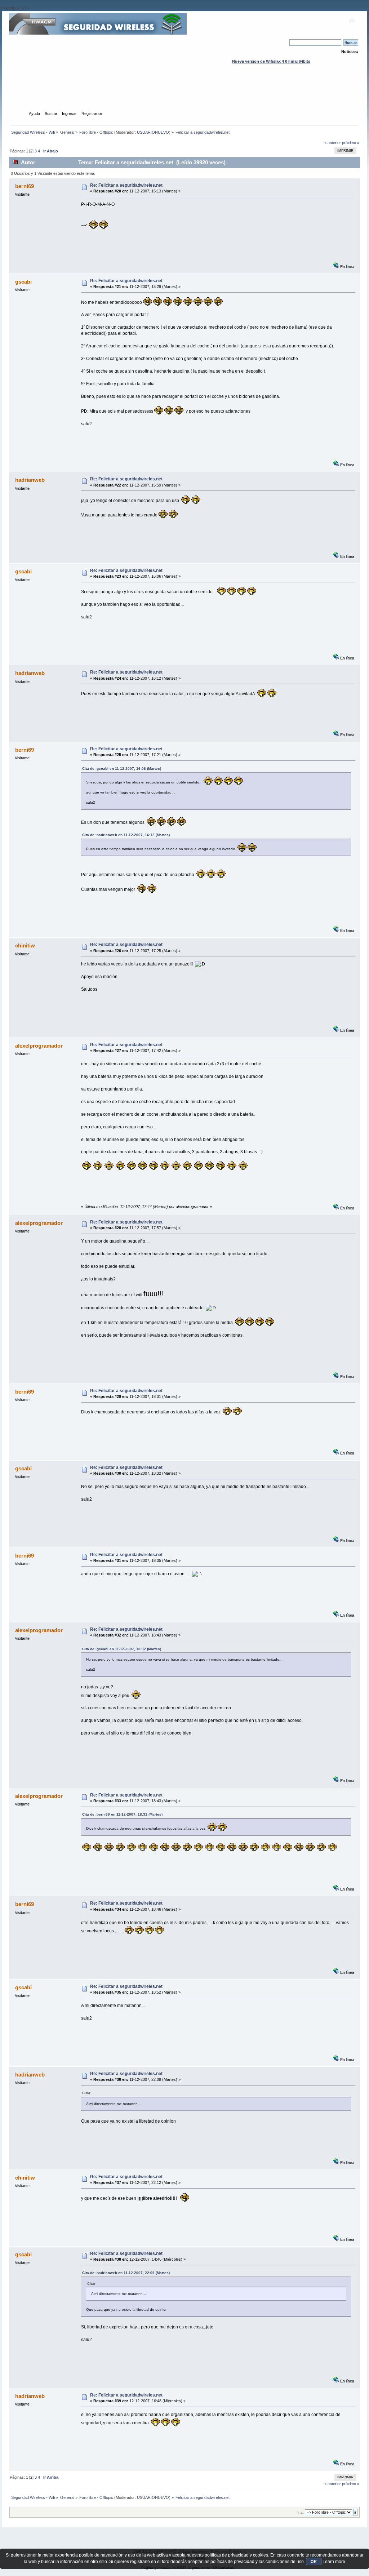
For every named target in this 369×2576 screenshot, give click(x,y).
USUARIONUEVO (153, 132)
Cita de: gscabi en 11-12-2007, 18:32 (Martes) (122, 1649)
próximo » (351, 143)
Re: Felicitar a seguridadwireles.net (126, 185)
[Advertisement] (184, 94)
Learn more (334, 2562)
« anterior (333, 143)
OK (314, 2562)
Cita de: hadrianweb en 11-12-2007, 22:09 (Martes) (126, 2273)
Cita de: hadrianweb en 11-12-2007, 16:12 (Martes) (126, 835)
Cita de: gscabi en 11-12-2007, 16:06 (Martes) (122, 769)
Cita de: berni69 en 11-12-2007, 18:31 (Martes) (122, 1814)
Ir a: (301, 2512)
